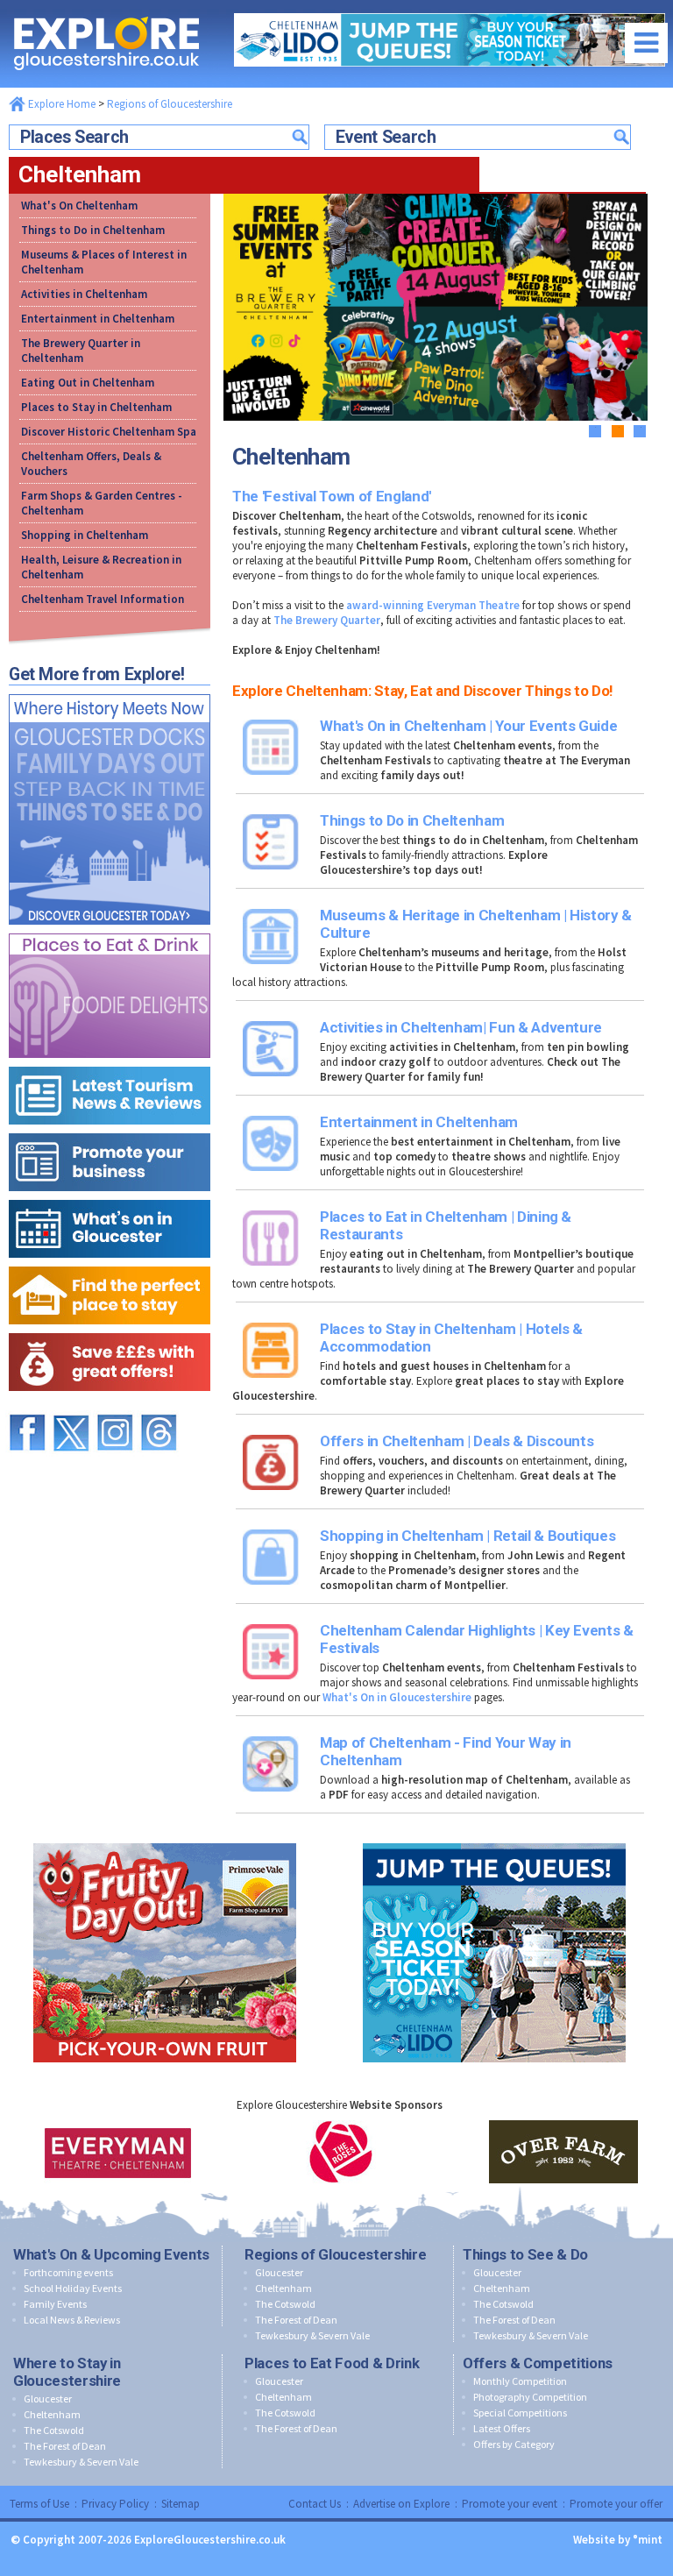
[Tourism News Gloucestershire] (110, 1063)
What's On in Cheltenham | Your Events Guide (468, 726)
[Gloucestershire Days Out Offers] (110, 1329)
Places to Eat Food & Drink (332, 2363)
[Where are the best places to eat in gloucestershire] (110, 930)
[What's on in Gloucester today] (110, 1196)
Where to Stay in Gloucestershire (67, 2372)
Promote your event (510, 2504)
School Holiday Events (73, 2288)
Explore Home (60, 104)
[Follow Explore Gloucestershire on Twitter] (71, 1406)
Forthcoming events (68, 2272)
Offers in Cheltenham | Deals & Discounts (457, 1441)
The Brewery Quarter (327, 620)
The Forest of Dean (296, 2320)
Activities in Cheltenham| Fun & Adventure (461, 1027)
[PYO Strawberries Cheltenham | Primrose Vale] (165, 1839)
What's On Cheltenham (79, 206)
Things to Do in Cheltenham (93, 230)
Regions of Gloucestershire (170, 104)
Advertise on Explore (401, 2504)
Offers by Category (514, 2444)
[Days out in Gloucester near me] (110, 690)
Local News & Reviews (72, 2320)
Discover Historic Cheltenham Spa (109, 432)
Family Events (55, 2304)
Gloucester (279, 2272)
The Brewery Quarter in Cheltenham (81, 351)
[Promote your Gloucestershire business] (110, 1129)
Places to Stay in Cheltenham (96, 407)
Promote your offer (616, 2504)
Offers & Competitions (538, 2363)
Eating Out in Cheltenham (88, 383)
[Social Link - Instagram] (115, 1406)
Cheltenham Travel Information (103, 599)
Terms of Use (39, 2504)
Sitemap (181, 2504)
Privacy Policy (115, 2504)
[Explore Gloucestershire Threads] (159, 1406)
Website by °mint (618, 2540)
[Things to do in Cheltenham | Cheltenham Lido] (494, 1839)
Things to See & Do (525, 2254)
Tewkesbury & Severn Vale (312, 2335)
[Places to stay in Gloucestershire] (110, 1263)
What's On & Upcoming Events (111, 2254)
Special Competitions (520, 2413)
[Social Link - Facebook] (27, 1406)
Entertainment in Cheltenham (98, 319)
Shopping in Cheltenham (85, 535)
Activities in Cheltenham (84, 294)
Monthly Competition (520, 2381)
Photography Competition (530, 2397)
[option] (118, 2152)
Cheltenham (283, 2288)
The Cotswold (285, 2304)
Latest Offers (502, 2428)
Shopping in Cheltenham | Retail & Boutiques (468, 1536)
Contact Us (315, 2504)
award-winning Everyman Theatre (433, 605)
